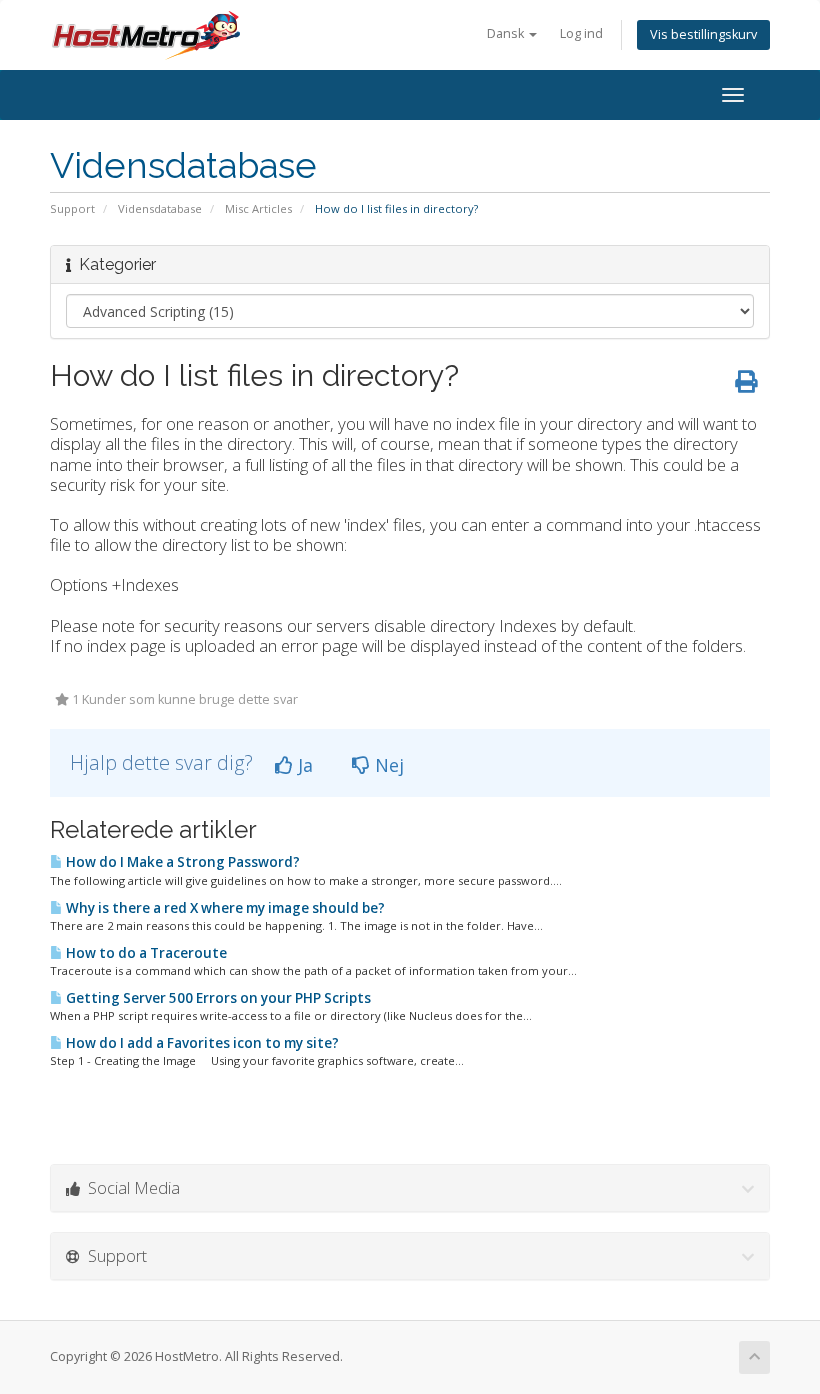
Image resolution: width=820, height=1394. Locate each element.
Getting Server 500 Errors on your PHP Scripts (217, 998)
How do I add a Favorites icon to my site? (201, 1043)
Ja (303, 765)
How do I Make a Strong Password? (181, 862)
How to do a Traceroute (145, 953)
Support (72, 208)
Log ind (581, 33)
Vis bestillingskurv (703, 34)
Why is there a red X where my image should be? (224, 908)
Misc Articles (258, 208)
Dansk (507, 33)
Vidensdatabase (160, 208)
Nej (387, 765)
